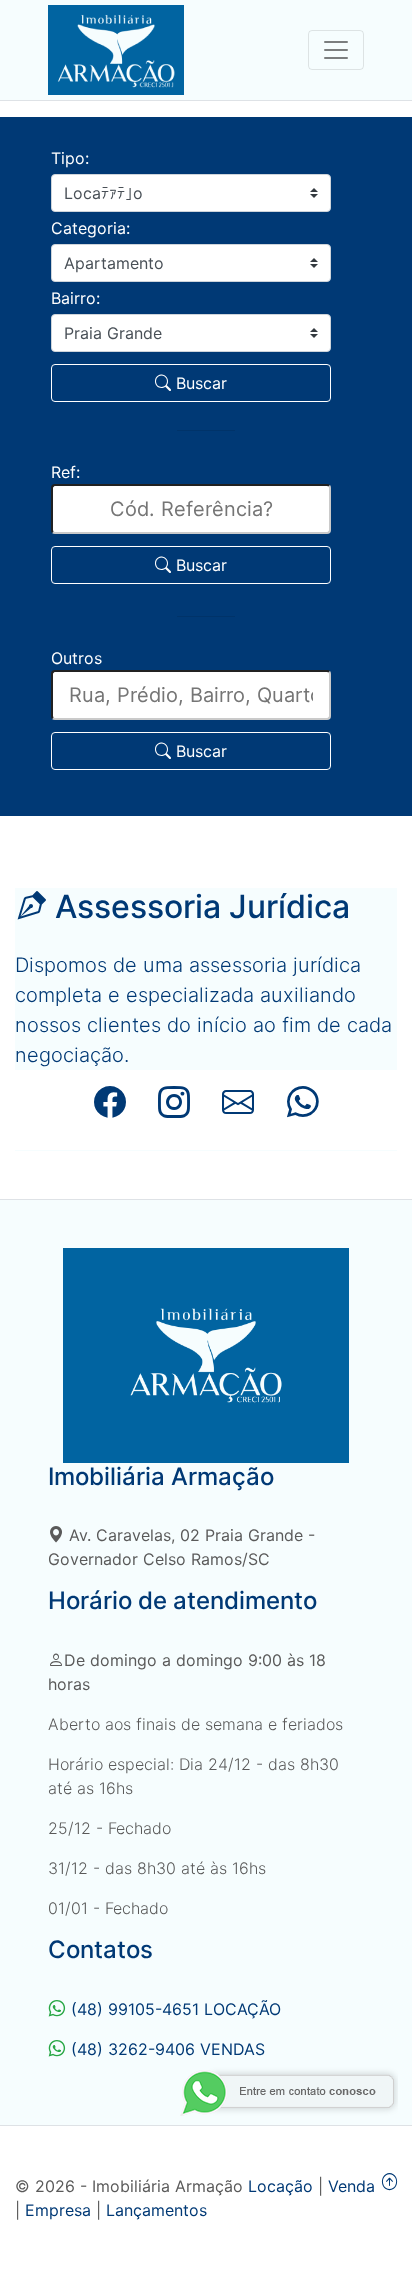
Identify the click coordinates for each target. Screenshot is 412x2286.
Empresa (58, 2210)
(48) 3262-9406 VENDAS (168, 2049)
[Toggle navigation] (336, 50)
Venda (351, 2186)
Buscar (199, 383)
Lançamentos (156, 2210)
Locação (280, 2186)
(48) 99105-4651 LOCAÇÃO (176, 2009)
